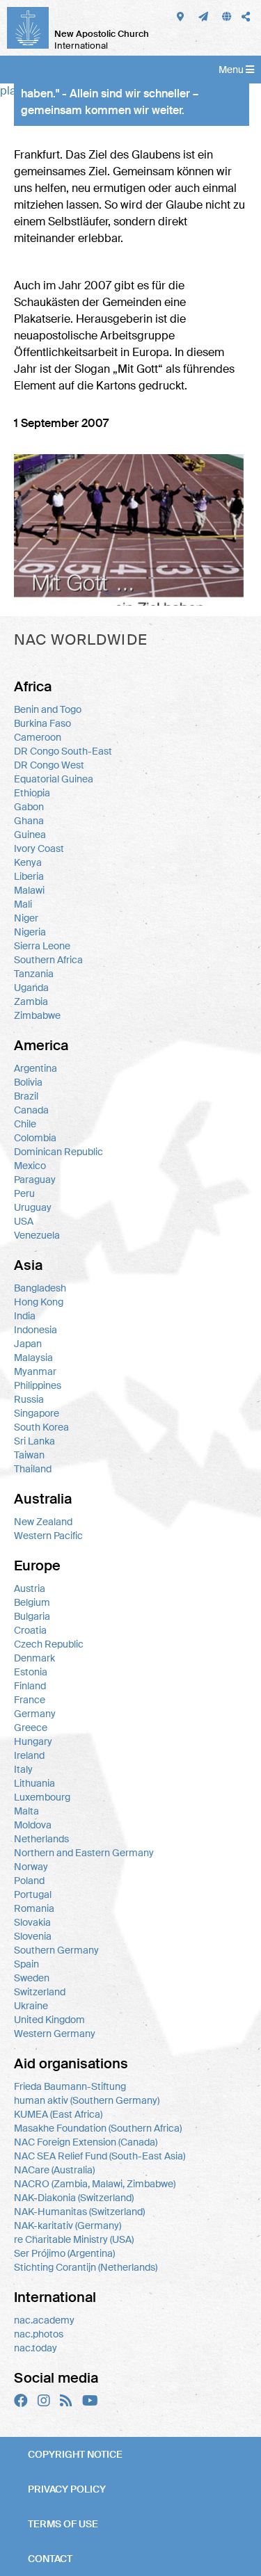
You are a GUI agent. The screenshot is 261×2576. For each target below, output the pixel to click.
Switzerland (40, 1992)
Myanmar (35, 1371)
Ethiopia (32, 793)
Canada (31, 1110)
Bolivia (28, 1082)
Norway (31, 1867)
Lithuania (34, 1783)
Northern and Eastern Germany (84, 1853)
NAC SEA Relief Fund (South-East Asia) (100, 2156)
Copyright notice (75, 2454)
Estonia (31, 1672)
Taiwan (29, 1455)
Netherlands (41, 1839)
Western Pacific (48, 1536)
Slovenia (33, 1936)
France (30, 1700)
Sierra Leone (42, 946)
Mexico (30, 1166)
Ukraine (31, 2006)
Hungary (33, 1741)
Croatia (30, 1630)
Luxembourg (42, 1797)
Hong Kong (39, 1302)
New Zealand (43, 1522)
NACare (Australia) (54, 2170)
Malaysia (33, 1358)
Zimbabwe (37, 1015)
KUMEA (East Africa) (58, 2114)
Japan (28, 1344)
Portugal (33, 1894)
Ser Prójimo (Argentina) (64, 2253)
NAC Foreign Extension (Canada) (86, 2142)
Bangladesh (40, 1288)
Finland (30, 1686)
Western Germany (55, 2034)
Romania (34, 1908)
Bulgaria (32, 1616)
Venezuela (37, 1235)
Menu (232, 70)
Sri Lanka (34, 1441)
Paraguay (35, 1180)
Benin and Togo (48, 709)
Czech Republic (49, 1644)
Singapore (37, 1413)
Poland (29, 1881)
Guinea (30, 835)
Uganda (31, 988)
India (25, 1316)
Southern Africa (48, 960)
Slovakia (32, 1922)
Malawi (29, 890)
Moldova (33, 1825)
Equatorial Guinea (54, 779)
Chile (25, 1124)
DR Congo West (49, 765)
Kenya (28, 862)
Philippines (38, 1385)
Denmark (34, 1658)
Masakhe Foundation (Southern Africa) (98, 2128)
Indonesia (35, 1330)
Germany (35, 1714)
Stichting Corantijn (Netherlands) (86, 2267)
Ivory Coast (39, 848)
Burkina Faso (42, 723)
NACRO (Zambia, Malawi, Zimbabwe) (95, 2184)
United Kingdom (49, 2020)
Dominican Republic (58, 1152)
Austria (30, 1588)
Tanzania (34, 974)
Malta (26, 1811)
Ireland (29, 1755)
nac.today (35, 2348)
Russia (29, 1399)
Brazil (26, 1096)
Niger (26, 918)
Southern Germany (56, 1950)
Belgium (32, 1602)
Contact (50, 2559)
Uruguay (33, 1207)
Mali (23, 904)
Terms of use (63, 2524)
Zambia (31, 1001)
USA (24, 1221)
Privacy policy (67, 2489)
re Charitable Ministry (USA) (74, 2239)
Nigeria (30, 932)
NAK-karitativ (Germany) (68, 2225)
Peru (24, 1193)
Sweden (32, 1978)
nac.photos (39, 2334)
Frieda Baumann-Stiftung (70, 2086)
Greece (31, 1728)
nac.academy (44, 2320)
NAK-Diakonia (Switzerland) (74, 2198)
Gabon (29, 807)
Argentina (35, 1068)
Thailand (33, 1469)
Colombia (35, 1138)
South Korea (41, 1427)
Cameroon (38, 737)
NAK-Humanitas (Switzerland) (79, 2212)
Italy (23, 1769)
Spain (26, 1964)
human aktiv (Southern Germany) (87, 2100)
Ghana (29, 821)
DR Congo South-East (63, 751)
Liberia (29, 876)
